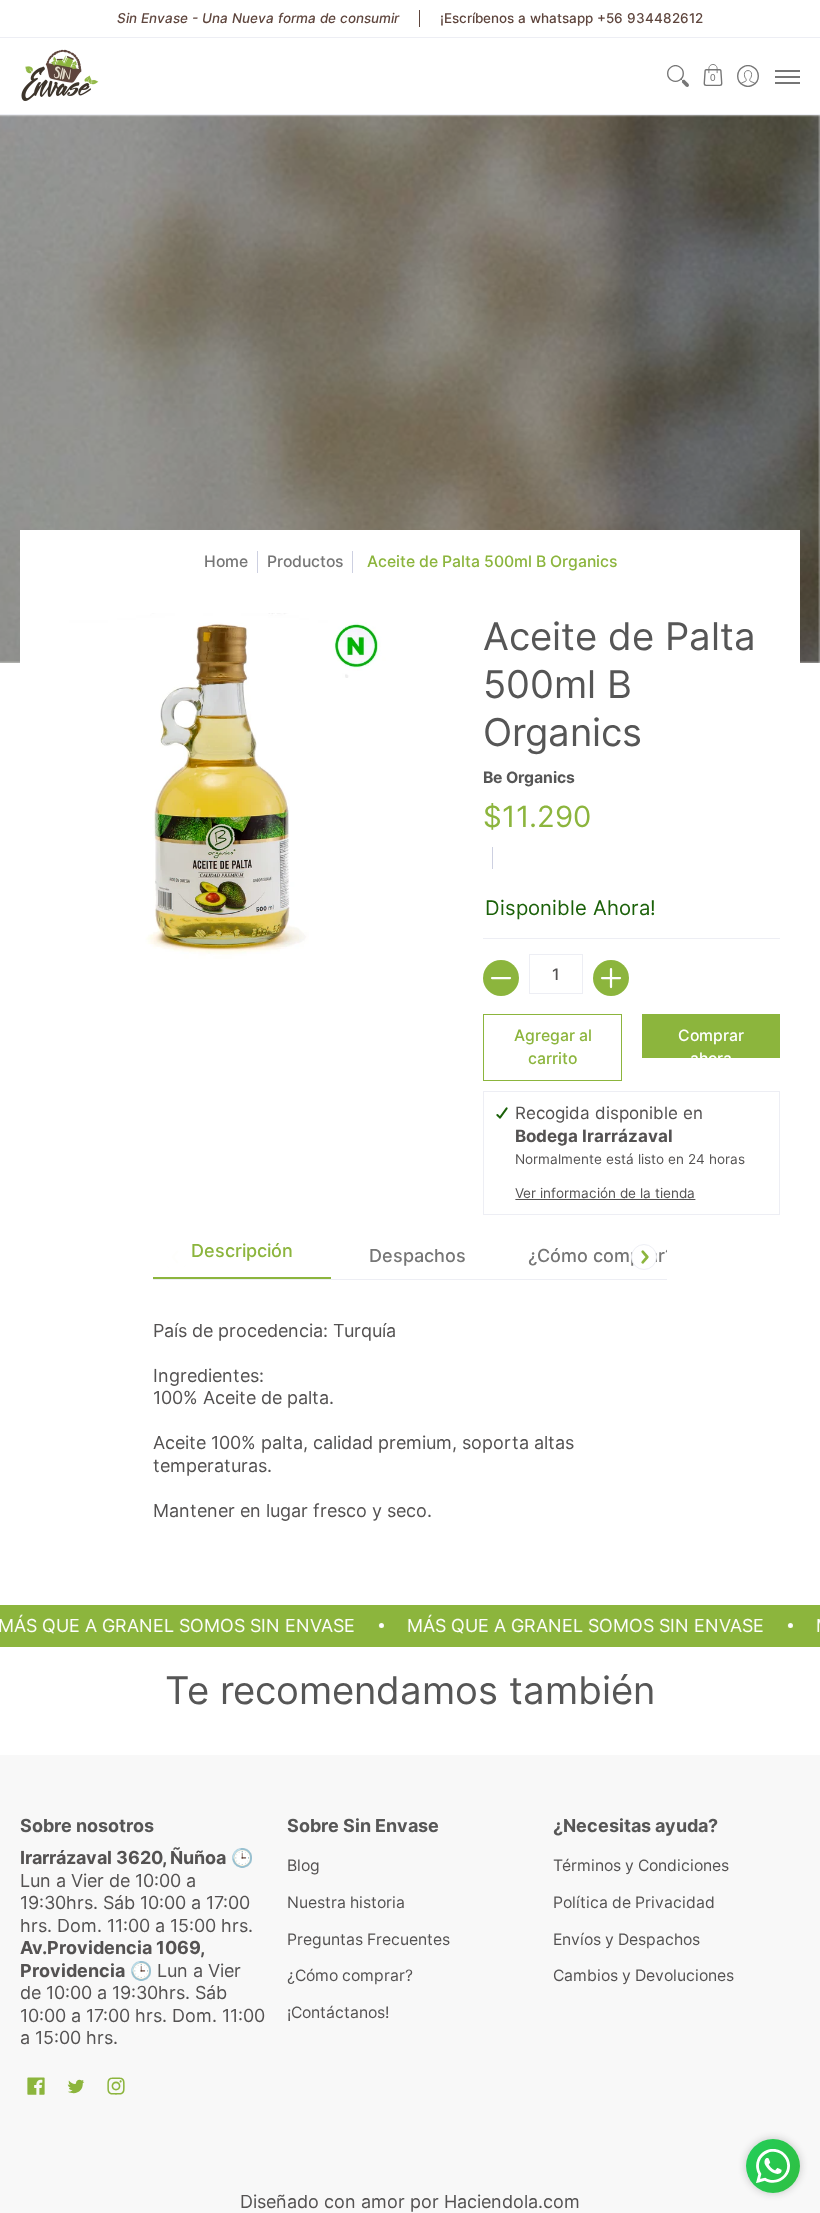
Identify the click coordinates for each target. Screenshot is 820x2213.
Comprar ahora (711, 1042)
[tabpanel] (409, 1412)
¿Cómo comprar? (350, 1975)
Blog (303, 1865)
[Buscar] (677, 76)
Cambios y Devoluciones (643, 1975)
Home (226, 561)
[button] (712, 76)
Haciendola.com (512, 2201)
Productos (305, 561)
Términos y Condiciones (641, 1865)
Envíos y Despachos (626, 1939)
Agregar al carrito (553, 1047)
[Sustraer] (501, 978)
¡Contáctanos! (338, 2012)
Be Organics (529, 777)
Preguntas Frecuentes (368, 1939)
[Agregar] (611, 978)
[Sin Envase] (60, 76)
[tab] (242, 1256)
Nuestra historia (346, 1902)
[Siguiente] (644, 1257)
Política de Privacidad (634, 1902)
